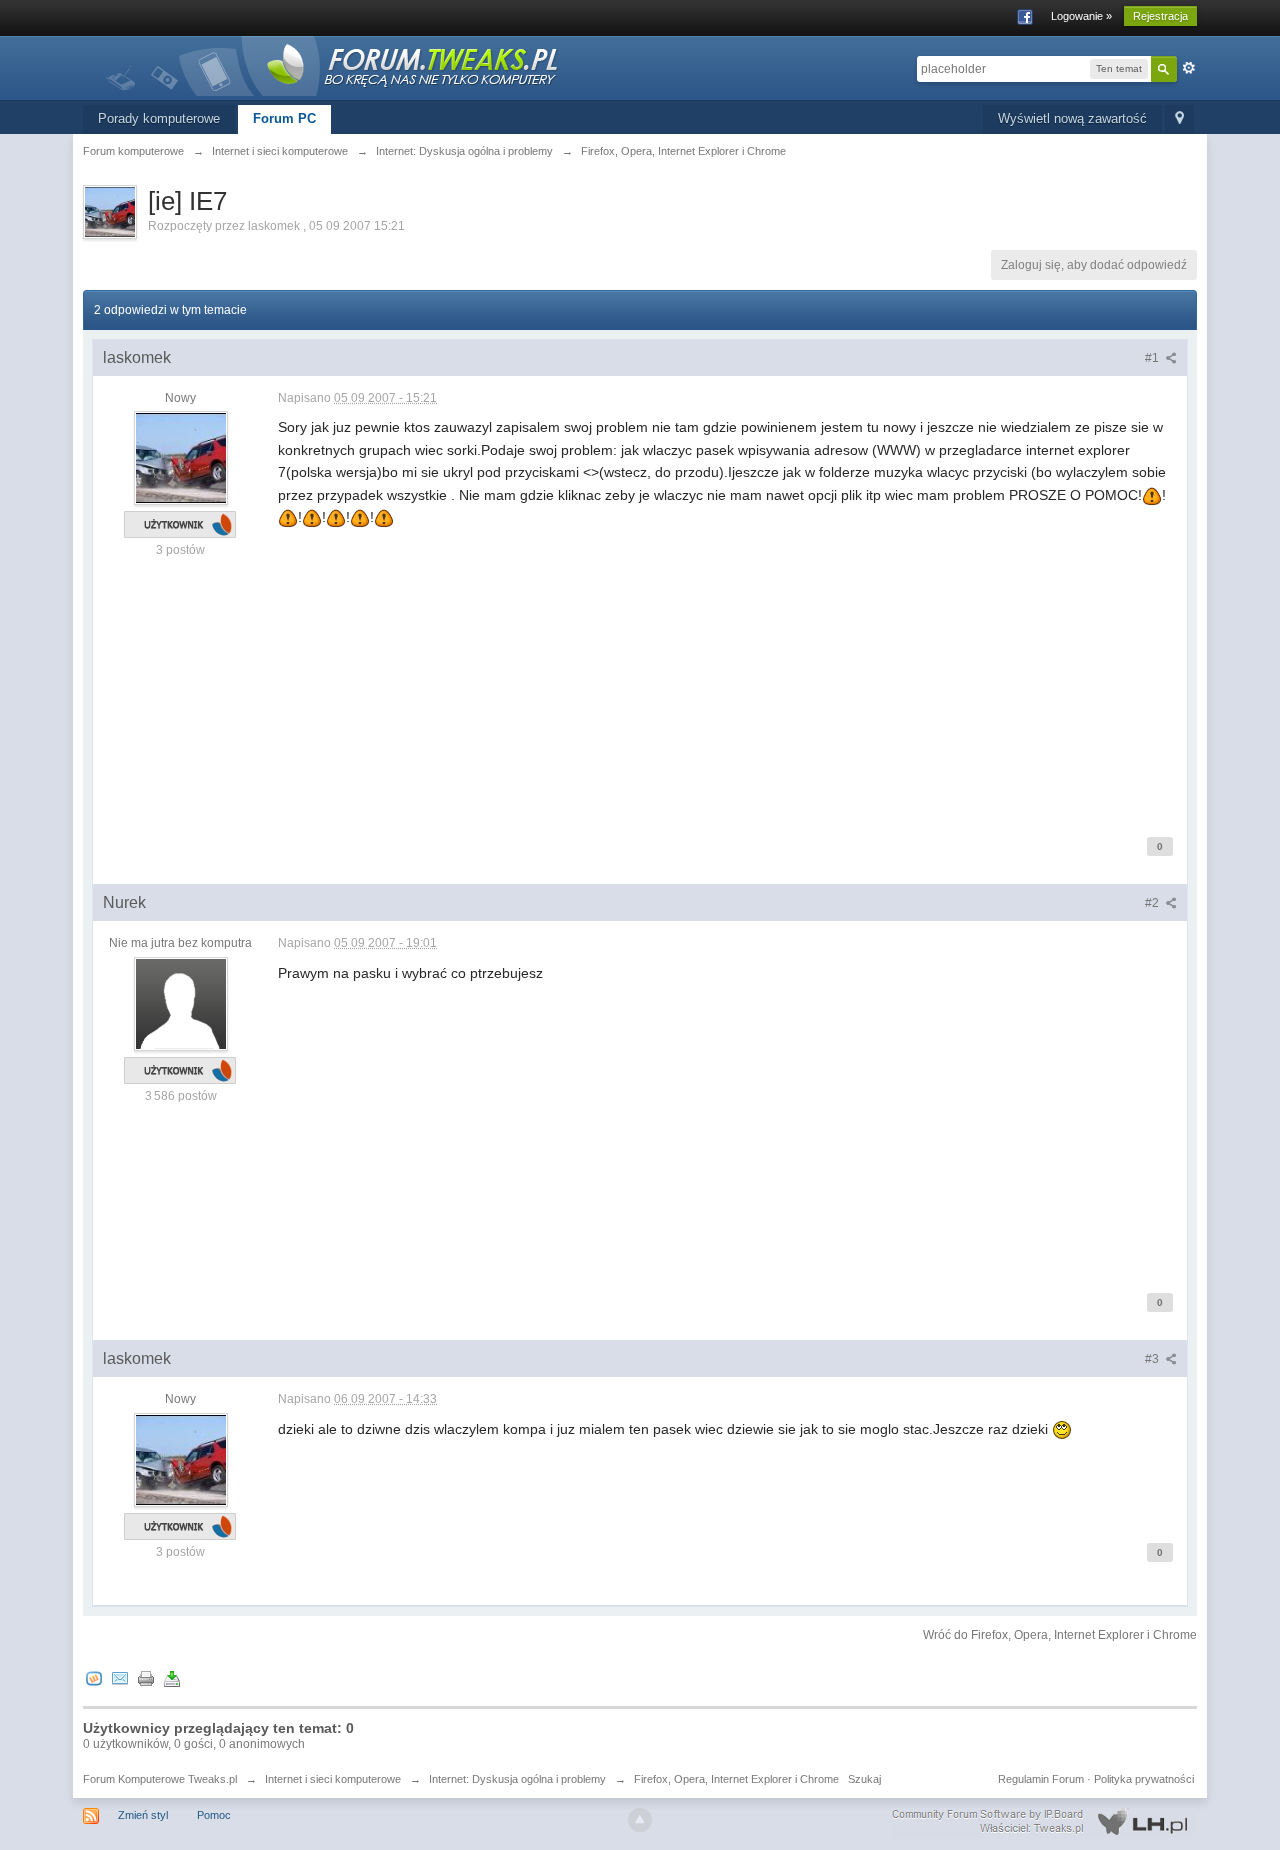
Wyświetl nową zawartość (1072, 118)
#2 (1153, 903)
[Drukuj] (146, 1677)
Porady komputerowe (159, 118)
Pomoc (214, 1815)
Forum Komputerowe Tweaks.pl (160, 1779)
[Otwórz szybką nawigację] (1179, 119)
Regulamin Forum (1041, 1779)
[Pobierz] (172, 1677)
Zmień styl (143, 1815)
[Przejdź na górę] (640, 1820)
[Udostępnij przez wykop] (94, 1677)
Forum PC (284, 118)
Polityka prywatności (1144, 1779)
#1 (1153, 358)
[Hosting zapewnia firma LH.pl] (1044, 1822)
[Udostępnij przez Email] (120, 1677)
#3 (1153, 1359)
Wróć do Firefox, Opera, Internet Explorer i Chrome (1060, 1635)
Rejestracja (1160, 16)
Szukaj (864, 1779)
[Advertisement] (727, 668)
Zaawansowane (1189, 68)
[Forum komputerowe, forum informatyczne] (333, 64)
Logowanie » (1081, 16)
